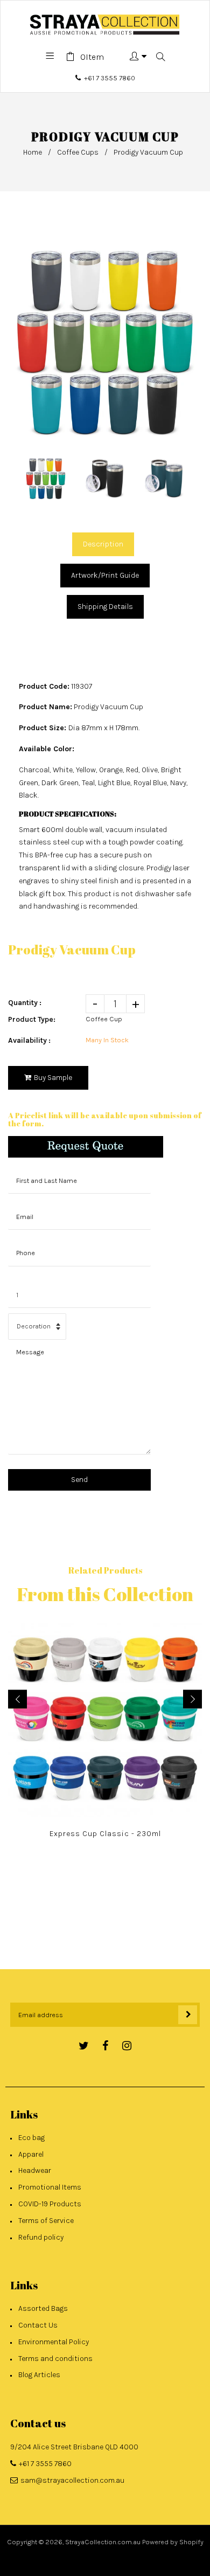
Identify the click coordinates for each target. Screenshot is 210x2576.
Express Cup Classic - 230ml (105, 1834)
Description (103, 544)
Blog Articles (39, 2375)
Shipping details (105, 607)
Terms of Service (46, 2221)
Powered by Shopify (173, 2542)
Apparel (31, 2154)
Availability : (29, 1040)
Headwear (35, 2170)
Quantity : (25, 1003)
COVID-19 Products (50, 2204)
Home (33, 152)
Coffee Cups (78, 152)
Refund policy (41, 2237)
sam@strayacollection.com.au (72, 2480)
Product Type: (32, 1019)
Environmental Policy (54, 2342)
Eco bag (31, 2138)
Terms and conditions (55, 2359)
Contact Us (38, 2325)
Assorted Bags (43, 2308)
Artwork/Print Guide (105, 575)
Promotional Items (50, 2187)
